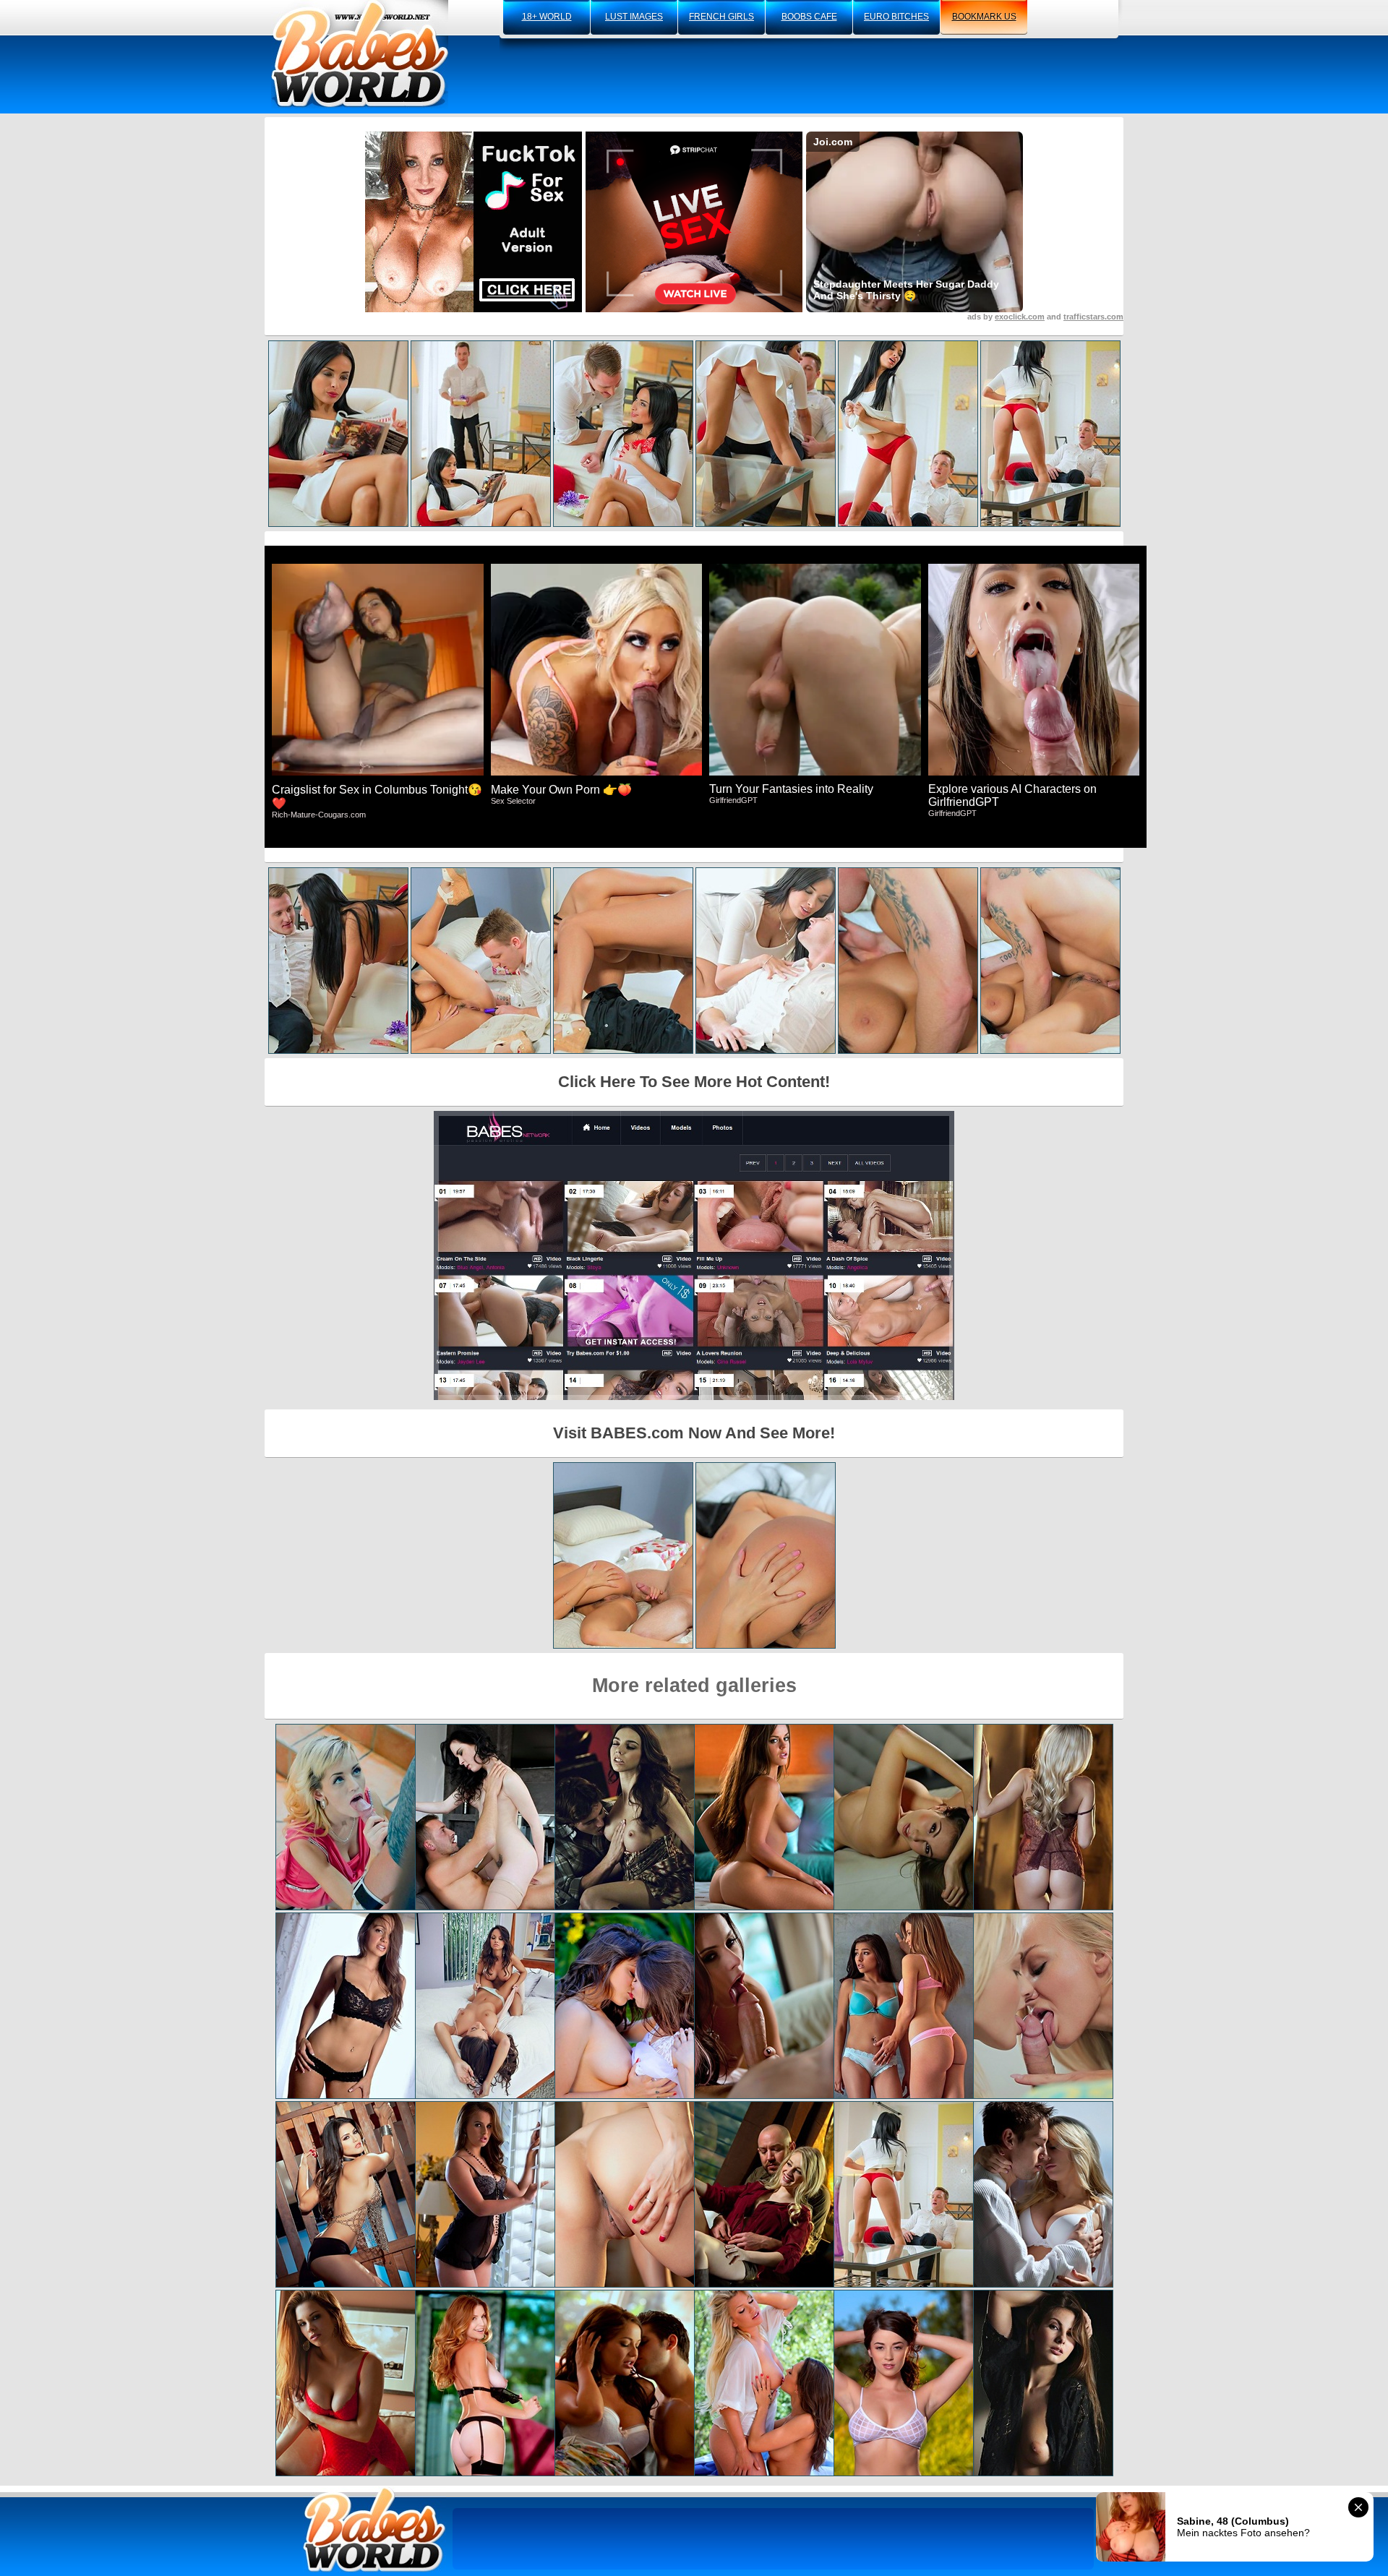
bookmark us (984, 17)
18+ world (547, 17)
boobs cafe (809, 17)
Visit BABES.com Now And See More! (694, 1433)
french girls (721, 17)
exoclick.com (1020, 317)
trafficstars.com (1093, 317)
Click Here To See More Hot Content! (694, 1082)
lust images (634, 17)
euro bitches (896, 17)
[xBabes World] (360, 54)
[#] (374, 2529)
